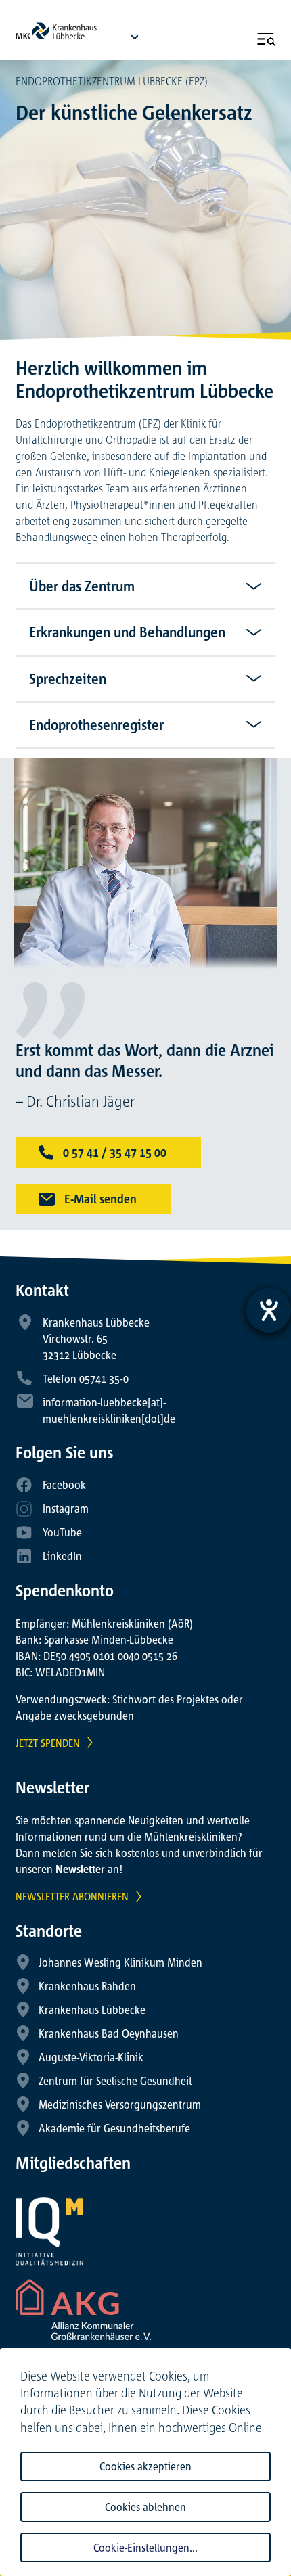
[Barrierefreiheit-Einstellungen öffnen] (269, 1310)
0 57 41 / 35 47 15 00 (113, 1152)
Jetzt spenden (48, 1743)
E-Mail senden (99, 1199)
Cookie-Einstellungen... (145, 2548)
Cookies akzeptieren (145, 2466)
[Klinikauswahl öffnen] (135, 37)
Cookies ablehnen (145, 2507)
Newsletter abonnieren (72, 1896)
